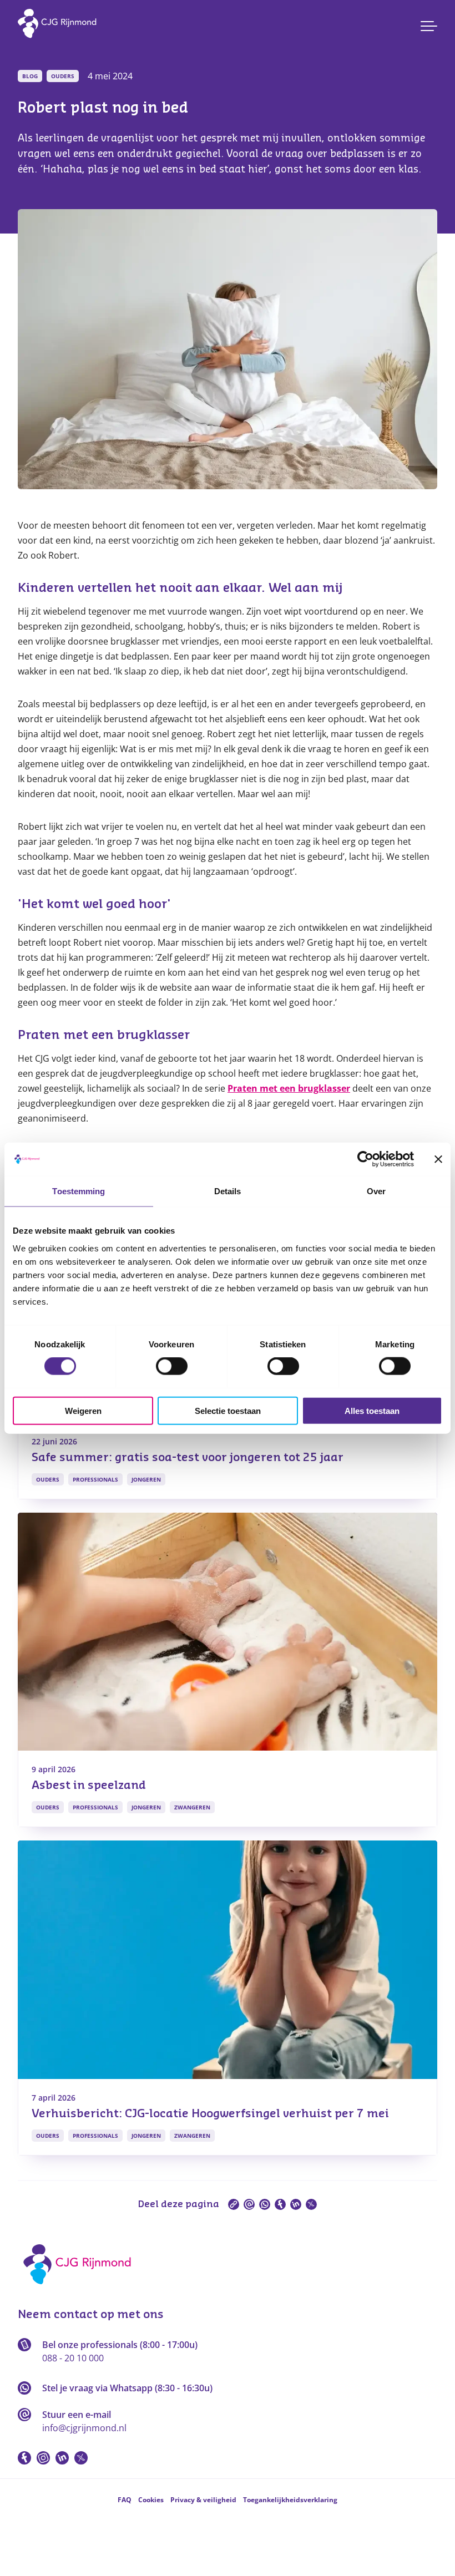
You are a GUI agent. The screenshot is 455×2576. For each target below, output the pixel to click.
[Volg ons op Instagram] (43, 2458)
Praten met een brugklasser (289, 1088)
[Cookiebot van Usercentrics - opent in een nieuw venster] (365, 1159)
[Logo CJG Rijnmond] (81, 2288)
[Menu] (429, 26)
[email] (249, 2204)
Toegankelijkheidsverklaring (290, 2500)
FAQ (125, 2500)
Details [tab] (228, 1191)
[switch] (172, 1366)
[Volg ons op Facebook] (24, 2458)
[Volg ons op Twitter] (81, 2458)
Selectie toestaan (228, 1410)
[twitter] (311, 2204)
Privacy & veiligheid (203, 2500)
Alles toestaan (372, 1410)
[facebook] (280, 2204)
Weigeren (83, 1410)
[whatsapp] (265, 2204)
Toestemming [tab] (79, 1191)
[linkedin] (296, 2204)
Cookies (151, 2500)
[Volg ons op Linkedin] (62, 2458)
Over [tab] (376, 1191)
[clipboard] (234, 2204)
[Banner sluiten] (438, 1159)
